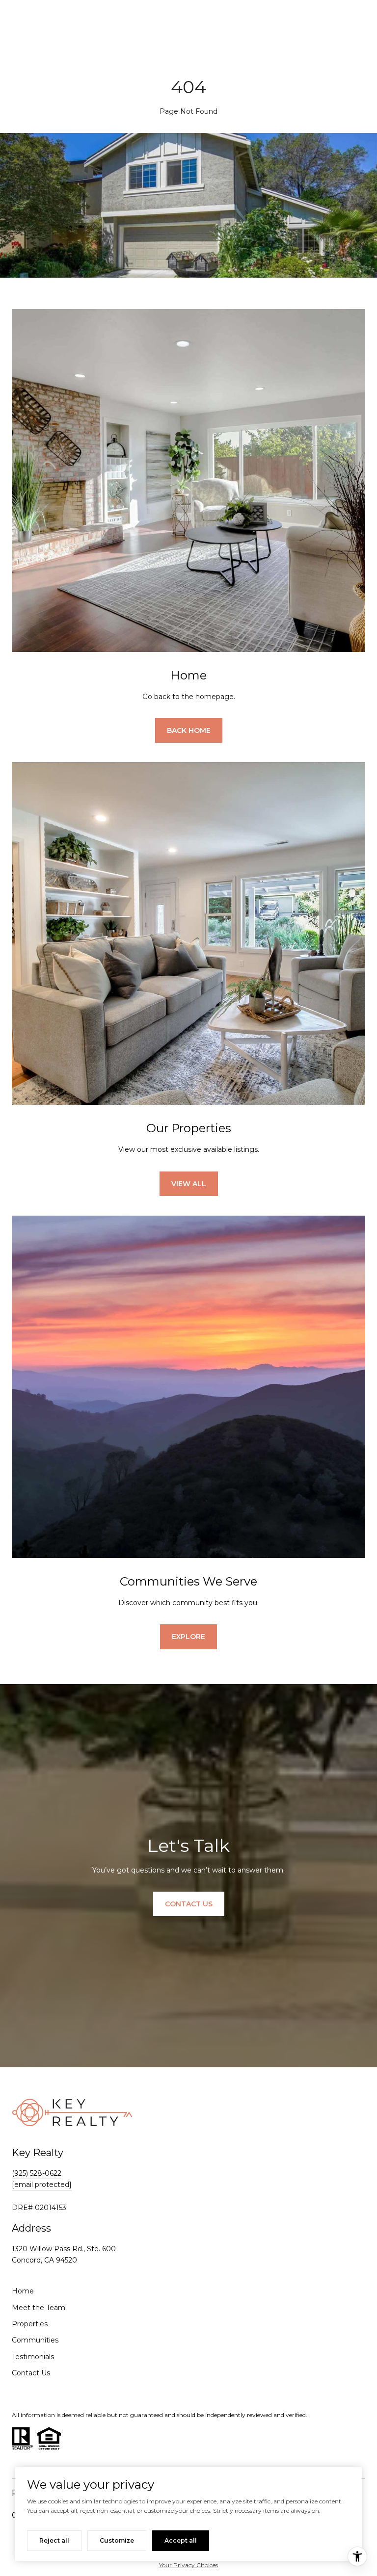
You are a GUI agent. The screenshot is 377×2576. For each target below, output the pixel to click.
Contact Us (31, 2373)
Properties (30, 2324)
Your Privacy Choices (188, 2565)
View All (189, 1184)
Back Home (189, 730)
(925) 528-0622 (37, 2173)
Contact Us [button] (189, 1904)
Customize (117, 2540)
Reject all (54, 2540)
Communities (35, 2340)
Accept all (181, 2540)
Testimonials (33, 2357)
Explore (188, 1637)
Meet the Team (39, 2308)
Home (23, 2291)
